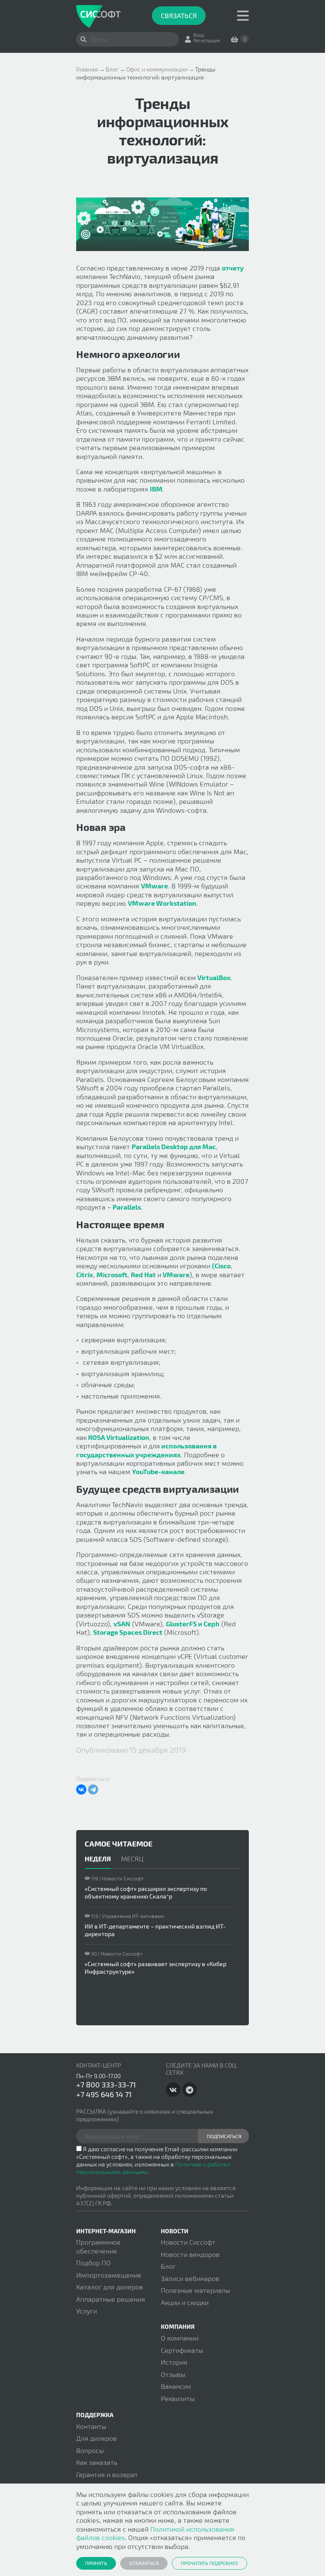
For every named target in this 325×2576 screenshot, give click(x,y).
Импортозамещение (109, 2275)
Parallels (126, 1207)
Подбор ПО (94, 2263)
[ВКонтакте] (81, 1789)
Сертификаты (182, 2350)
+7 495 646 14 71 (104, 2094)
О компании (180, 2338)
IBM (156, 489)
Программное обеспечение (98, 2246)
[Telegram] (93, 1789)
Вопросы (90, 2450)
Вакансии (176, 2386)
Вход (199, 35)
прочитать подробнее (209, 2563)
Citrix (85, 1274)
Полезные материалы (196, 2290)
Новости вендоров (190, 2254)
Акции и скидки (185, 2302)
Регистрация (207, 40)
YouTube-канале (158, 1471)
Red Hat (143, 1274)
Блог (168, 2266)
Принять (96, 2563)
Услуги (87, 2311)
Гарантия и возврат (107, 2474)
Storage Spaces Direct (128, 1632)
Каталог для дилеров (110, 2287)
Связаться (179, 15)
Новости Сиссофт (188, 2242)
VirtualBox (213, 977)
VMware (154, 886)
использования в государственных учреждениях (146, 1450)
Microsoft (112, 1274)
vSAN (122, 1624)
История (174, 2362)
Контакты (91, 2426)
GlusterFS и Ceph (193, 1624)
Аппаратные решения (111, 2299)
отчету (233, 268)
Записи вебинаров (190, 2278)
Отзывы (173, 2374)
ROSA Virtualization (118, 1437)
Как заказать (97, 2462)
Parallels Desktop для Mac (174, 1146)
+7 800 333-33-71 (106, 2084)
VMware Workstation (162, 903)
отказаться (144, 2563)
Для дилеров (96, 2438)
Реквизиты (178, 2398)
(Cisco (221, 1266)
